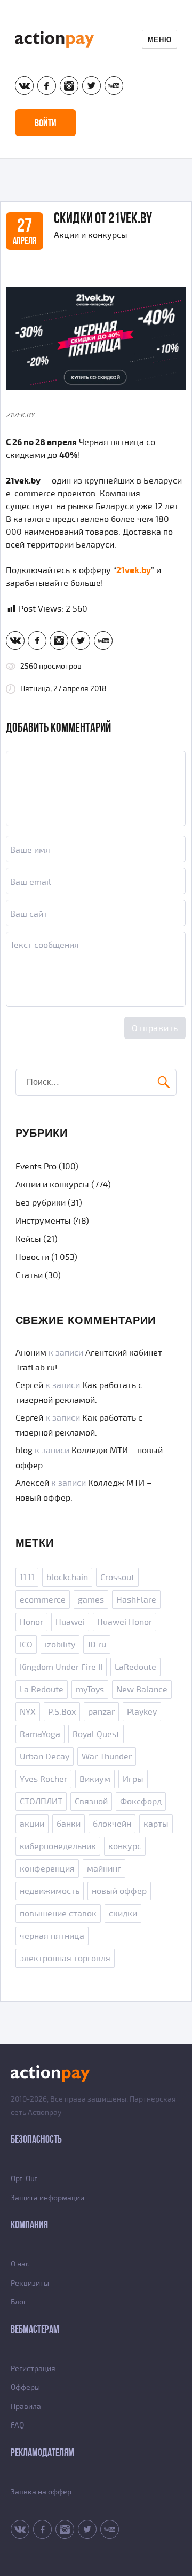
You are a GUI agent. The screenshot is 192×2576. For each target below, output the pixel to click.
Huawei (70, 1622)
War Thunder (107, 1757)
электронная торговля (65, 1959)
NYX (28, 1712)
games (91, 1600)
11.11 (27, 1578)
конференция (47, 1869)
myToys (90, 1690)
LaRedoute (135, 1667)
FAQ (17, 2425)
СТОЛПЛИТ (41, 1802)
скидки (123, 1914)
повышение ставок (58, 1914)
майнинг (104, 1869)
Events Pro (36, 1167)
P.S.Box (62, 1712)
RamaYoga (40, 1734)
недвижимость (50, 1891)
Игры (133, 1779)
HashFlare (136, 1600)
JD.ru (97, 1645)
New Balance (142, 1690)
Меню (159, 39)
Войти (46, 123)
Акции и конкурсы (91, 235)
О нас (20, 2264)
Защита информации (47, 2198)
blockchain (67, 1578)
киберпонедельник (58, 1846)
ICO (26, 1645)
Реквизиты (30, 2283)
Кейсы (28, 1239)
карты (156, 1824)
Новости (32, 1257)
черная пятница (52, 1936)
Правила (26, 2407)
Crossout (117, 1578)
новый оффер (119, 1891)
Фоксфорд (141, 1802)
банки (69, 1824)
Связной (91, 1802)
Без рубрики (41, 1203)
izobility (60, 1645)
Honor (31, 1622)
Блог (19, 2302)
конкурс (125, 1846)
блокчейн (112, 1824)
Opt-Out (24, 2179)
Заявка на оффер (41, 2492)
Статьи (29, 1275)
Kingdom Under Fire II (61, 1667)
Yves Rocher (43, 1779)
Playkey (142, 1712)
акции (32, 1824)
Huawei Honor (125, 1622)
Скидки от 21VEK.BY (103, 218)
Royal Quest (96, 1734)
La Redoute (42, 1690)
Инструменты (43, 1221)
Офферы (25, 2387)
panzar (101, 1712)
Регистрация (33, 2369)
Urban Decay (45, 1757)
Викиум (95, 1779)
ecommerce (43, 1600)
